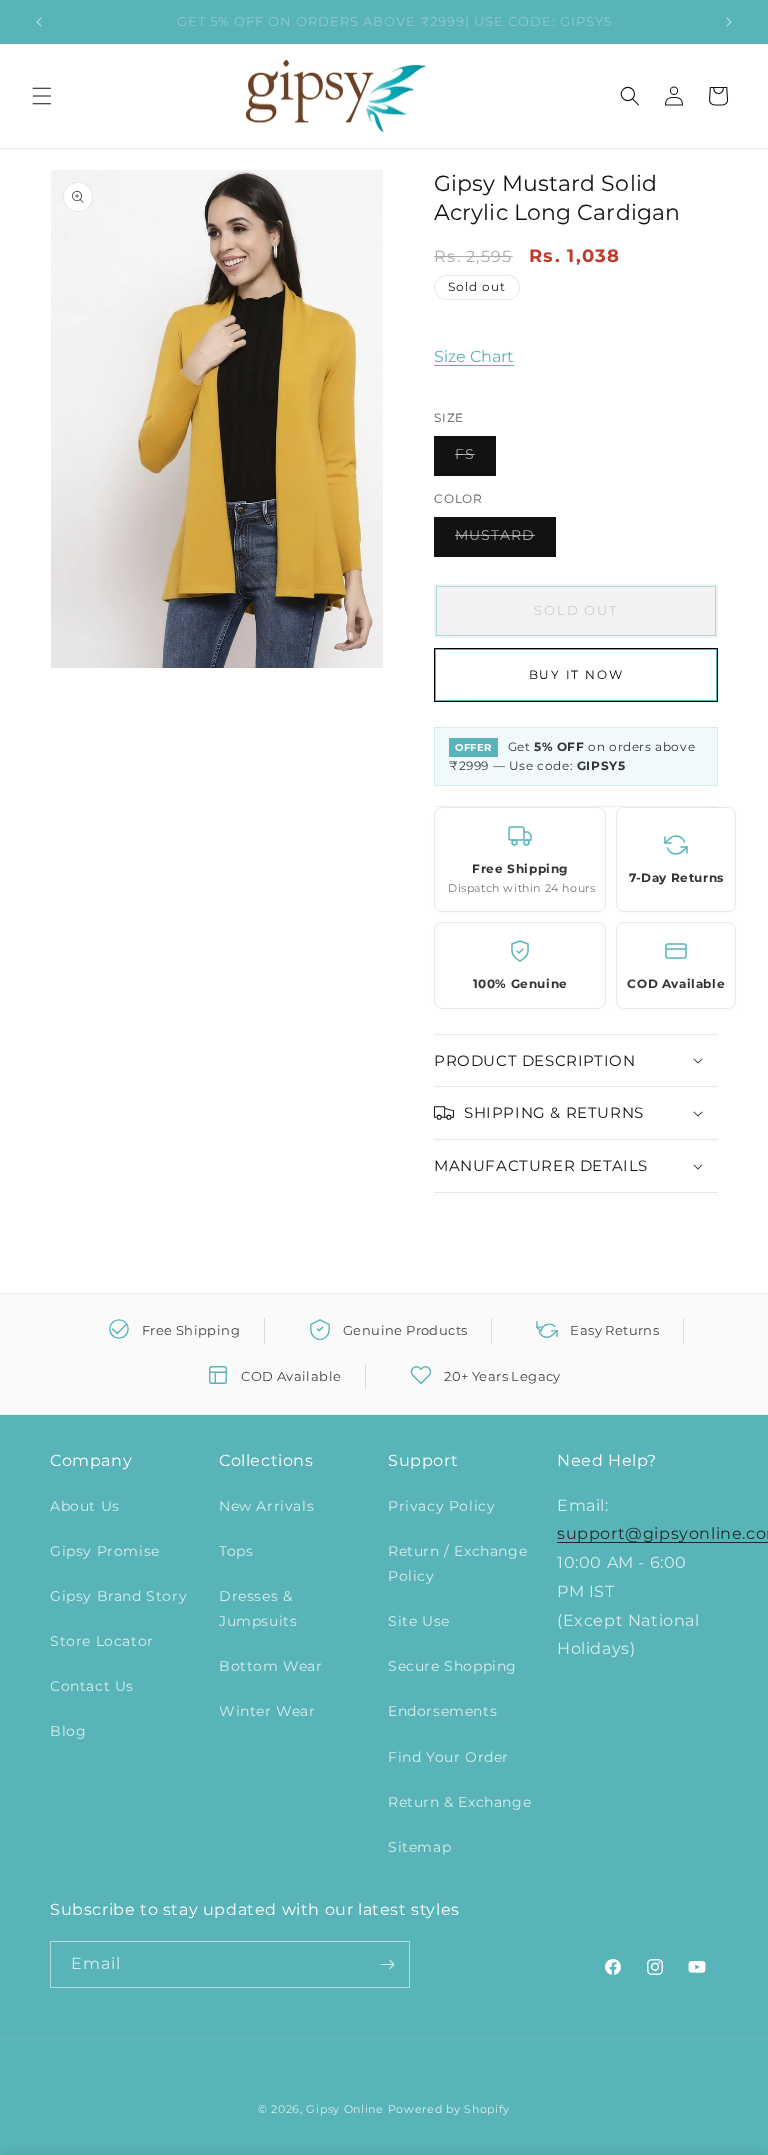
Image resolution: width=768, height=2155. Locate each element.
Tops (236, 1551)
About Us (85, 1506)
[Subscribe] (387, 1964)
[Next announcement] (729, 22)
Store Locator (102, 1641)
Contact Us (92, 1686)
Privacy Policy (441, 1506)
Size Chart (474, 356)
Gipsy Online (344, 2109)
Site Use (419, 1621)
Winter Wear (267, 1711)
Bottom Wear (271, 1666)
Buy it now (576, 674)
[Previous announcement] (39, 22)
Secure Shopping (452, 1666)
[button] (42, 96)
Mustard (505, 541)
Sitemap (419, 1847)
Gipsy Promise (105, 1551)
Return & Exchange (459, 1802)
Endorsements (442, 1711)
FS (475, 460)
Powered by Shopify (449, 2109)
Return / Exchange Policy (457, 1563)
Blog (68, 1731)
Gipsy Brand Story (118, 1596)
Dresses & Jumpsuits (258, 1608)
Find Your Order (448, 1757)
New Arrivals (266, 1506)
